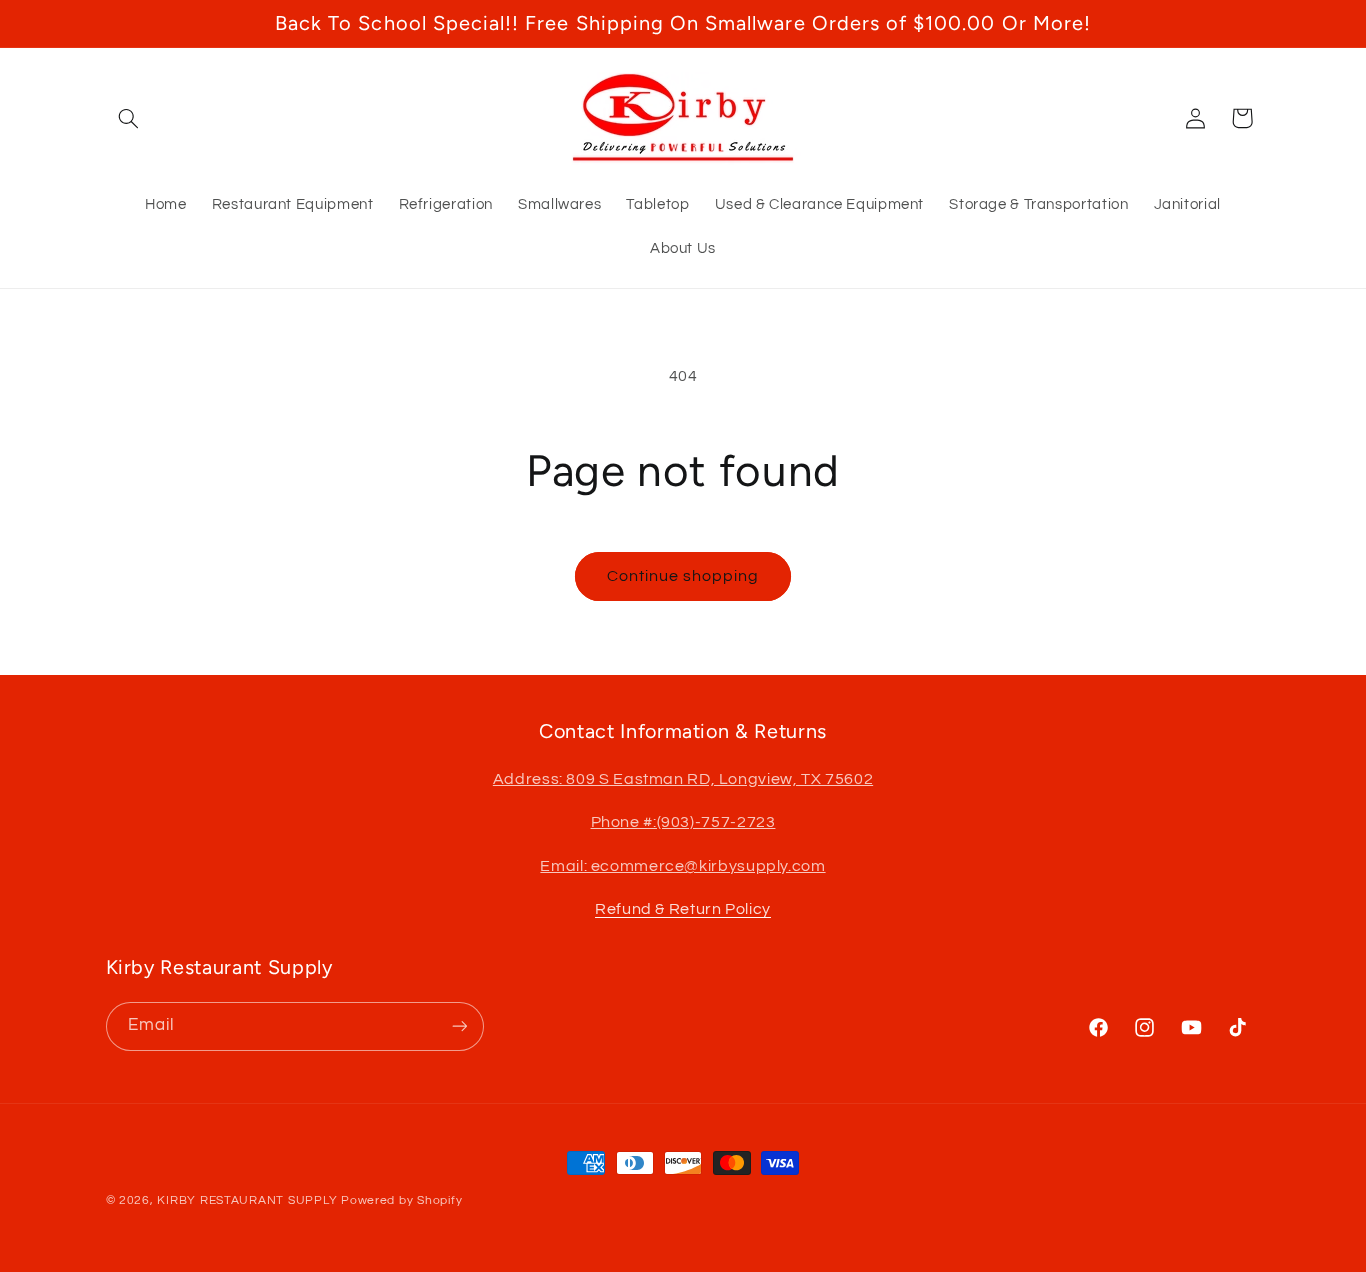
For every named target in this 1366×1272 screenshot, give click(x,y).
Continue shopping (683, 576)
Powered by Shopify (401, 1200)
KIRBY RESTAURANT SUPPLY (247, 1200)
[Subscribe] (459, 1025)
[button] (129, 118)
